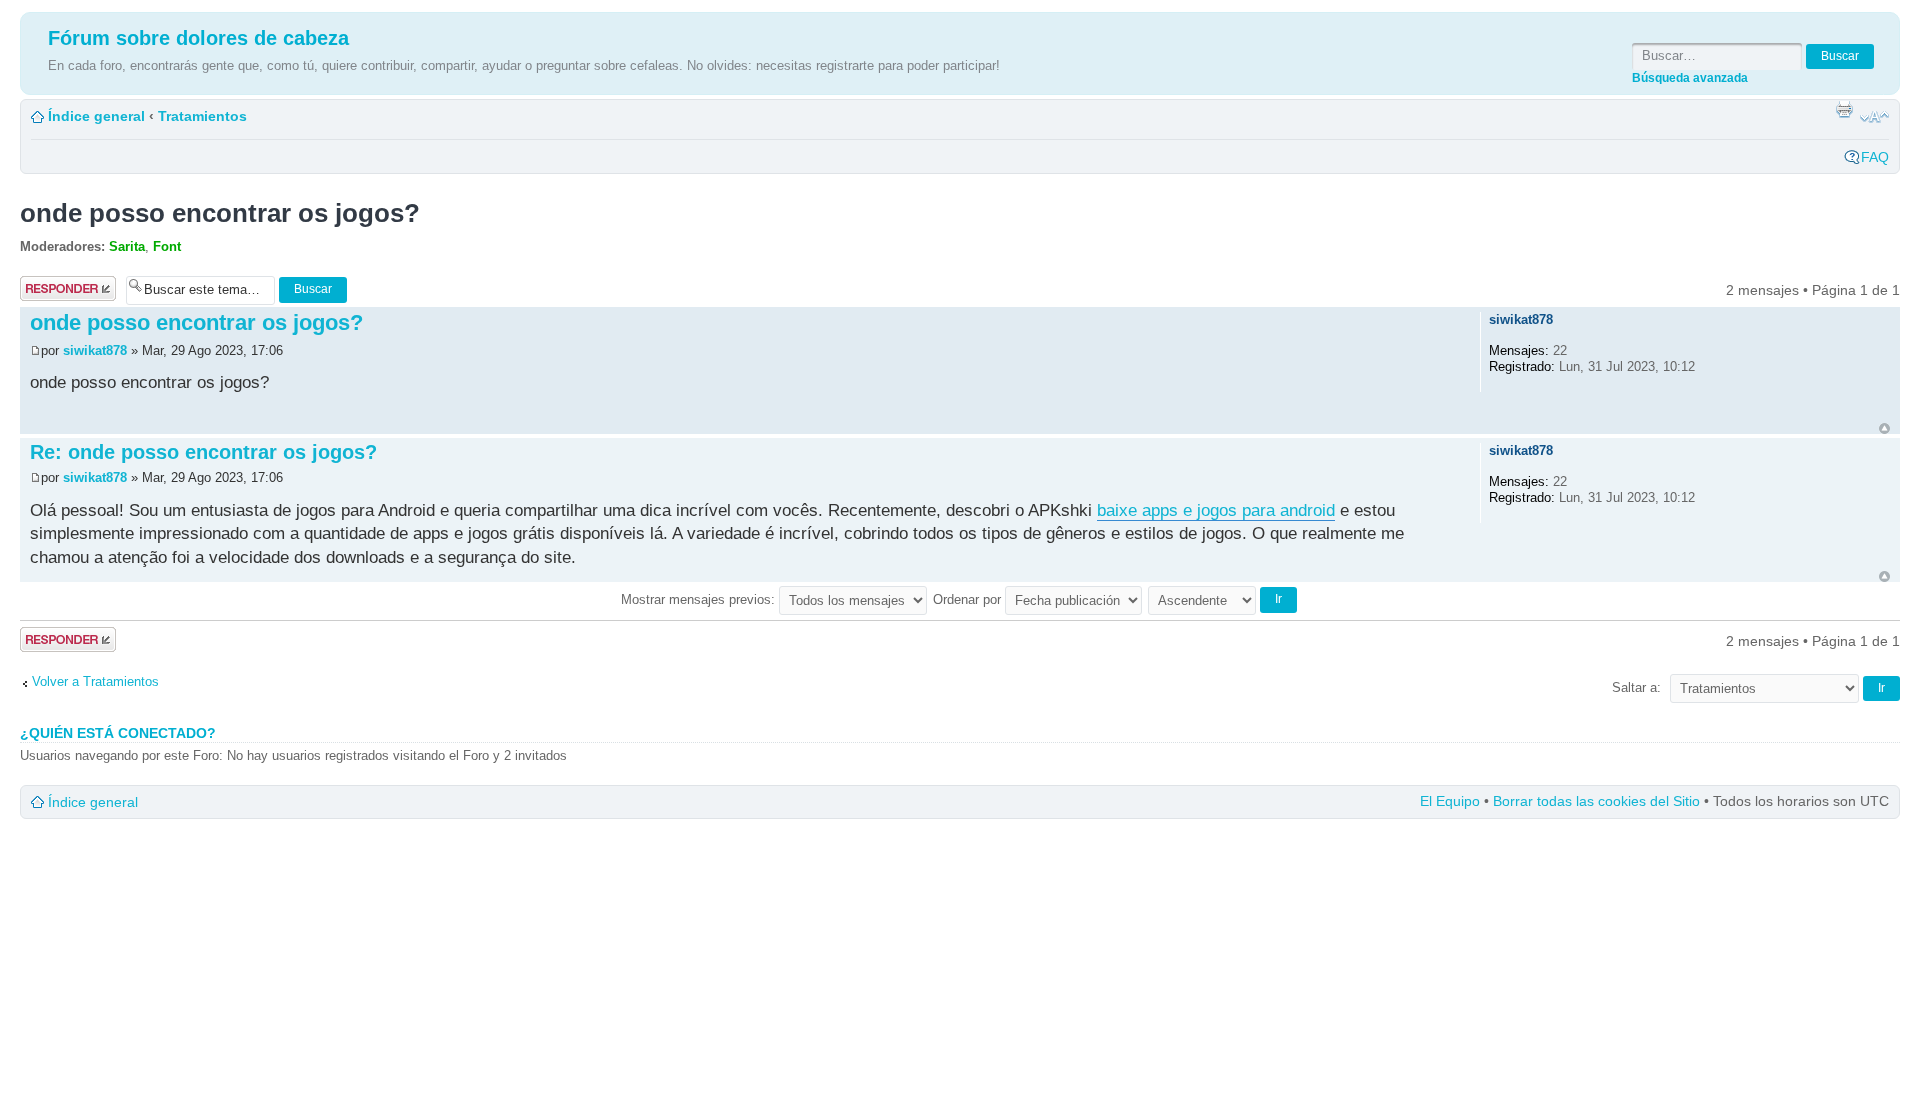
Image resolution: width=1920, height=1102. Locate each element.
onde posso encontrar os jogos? (220, 213)
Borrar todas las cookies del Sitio (1596, 801)
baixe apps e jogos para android (1216, 510)
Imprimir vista (1844, 109)
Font (167, 246)
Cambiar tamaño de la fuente (1874, 117)
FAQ (1875, 157)
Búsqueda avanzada (1690, 77)
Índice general (96, 116)
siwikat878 (95, 350)
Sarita (127, 246)
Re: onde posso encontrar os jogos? (203, 452)
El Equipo (1450, 801)
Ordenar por (969, 599)
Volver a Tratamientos (95, 681)
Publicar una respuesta (59, 289)
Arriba (1884, 428)
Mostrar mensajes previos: (700, 599)
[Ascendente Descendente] (1223, 599)
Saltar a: (1636, 687)
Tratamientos (202, 116)
